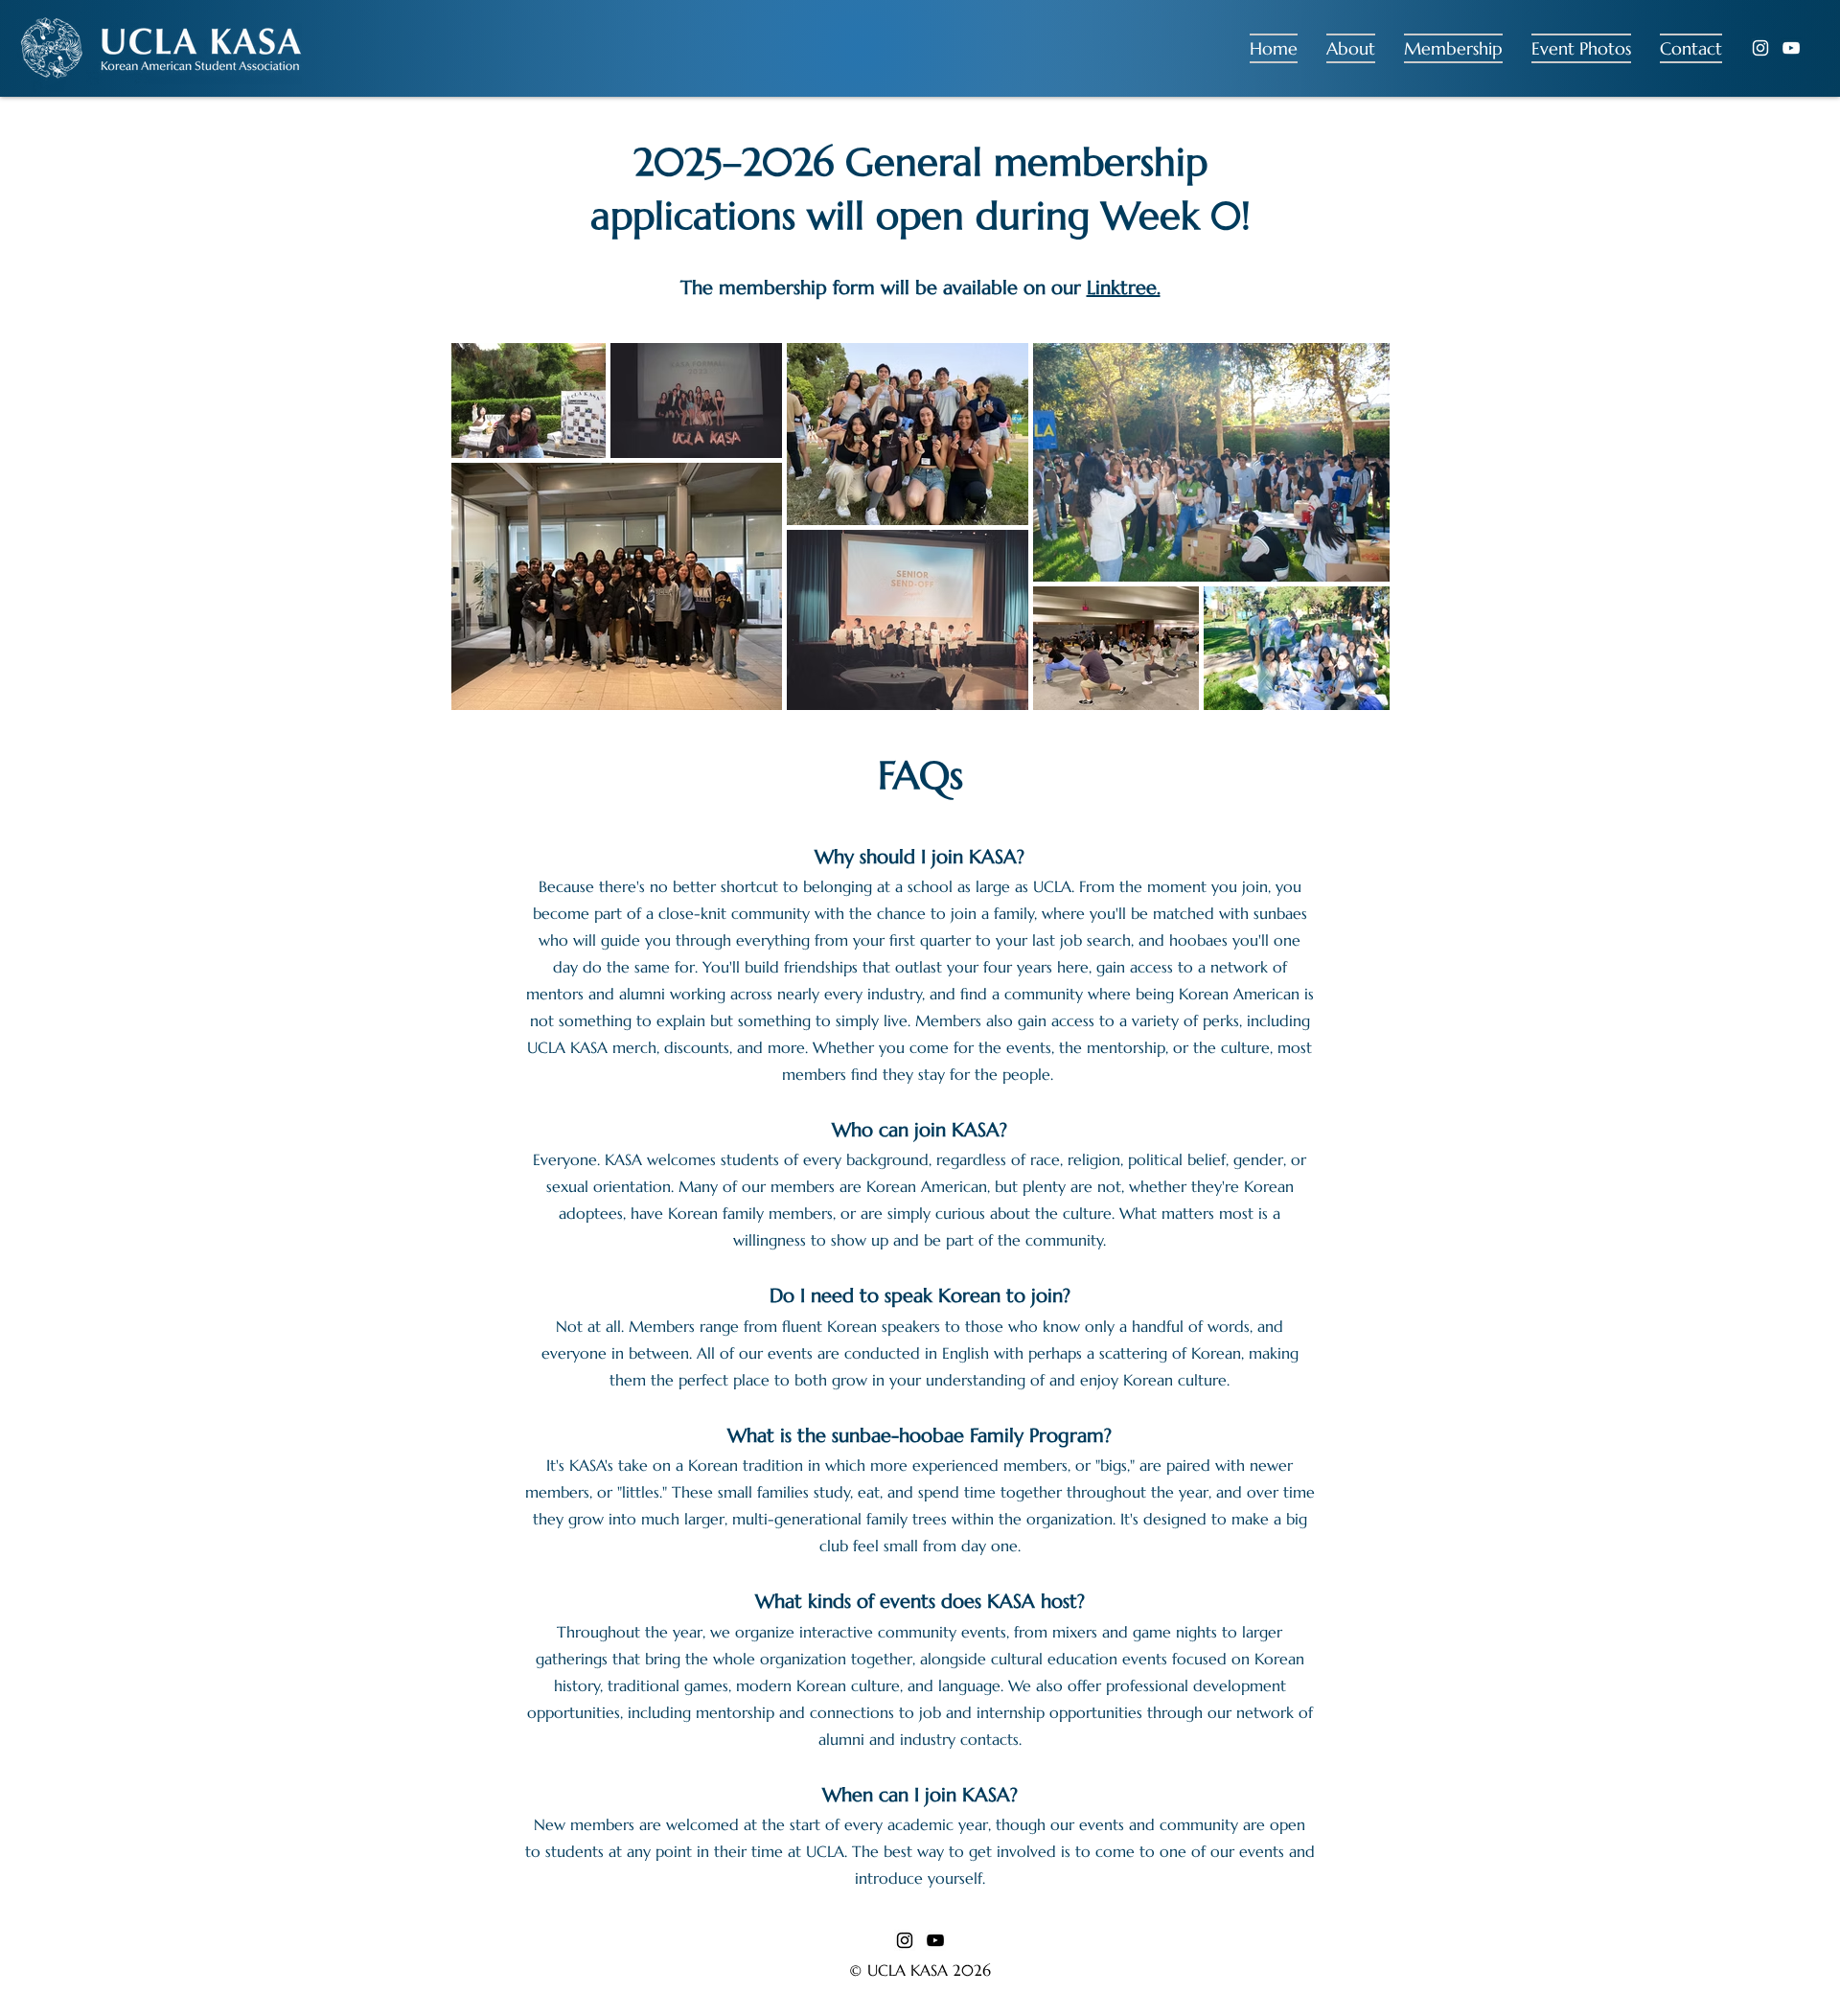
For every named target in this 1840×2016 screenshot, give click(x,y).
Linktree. (1124, 288)
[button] (1351, 48)
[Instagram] (1760, 48)
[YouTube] (1791, 48)
